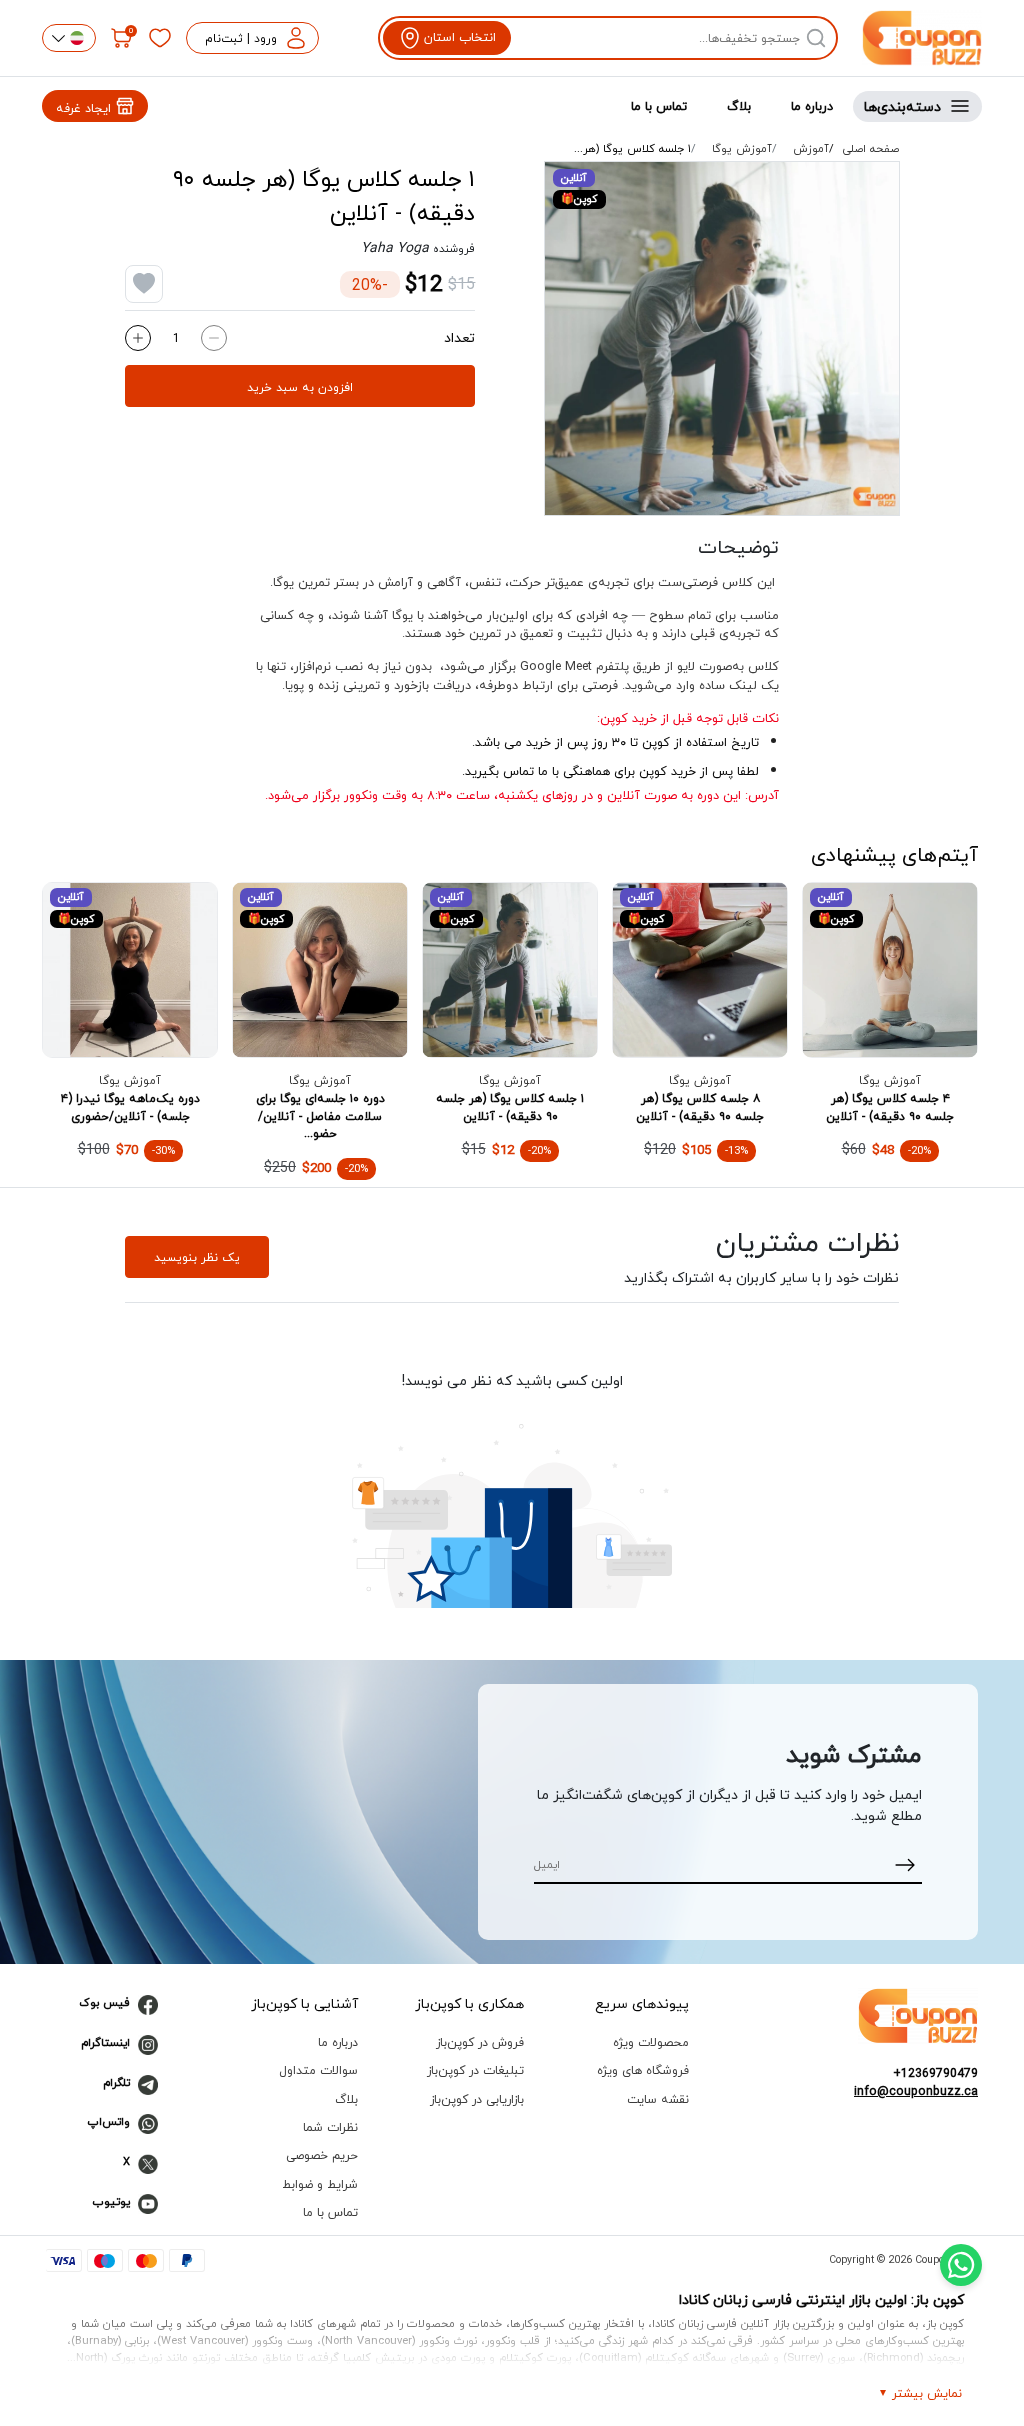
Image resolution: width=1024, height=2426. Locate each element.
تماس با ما (659, 106)
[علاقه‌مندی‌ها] (160, 38)
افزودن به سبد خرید (300, 387)
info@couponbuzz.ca (916, 2092)
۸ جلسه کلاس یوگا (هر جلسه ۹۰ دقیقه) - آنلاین (700, 1107)
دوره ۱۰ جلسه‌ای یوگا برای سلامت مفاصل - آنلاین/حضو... (320, 1116)
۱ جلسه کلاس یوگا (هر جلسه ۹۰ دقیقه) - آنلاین (510, 1107)
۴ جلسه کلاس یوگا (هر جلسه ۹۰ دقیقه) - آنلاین (890, 1107)
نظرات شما (330, 2127)
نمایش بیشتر (927, 2393)
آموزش (811, 148)
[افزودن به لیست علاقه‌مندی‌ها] (144, 284)
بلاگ (739, 106)
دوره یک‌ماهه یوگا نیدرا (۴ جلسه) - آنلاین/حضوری (130, 1107)
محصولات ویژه (651, 2042)
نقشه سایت (658, 2099)
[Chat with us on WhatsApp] (961, 2265)
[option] (722, 339)
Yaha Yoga (395, 247)
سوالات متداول (318, 2070)
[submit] (904, 1864)
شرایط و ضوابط (320, 2184)
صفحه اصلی (871, 148)
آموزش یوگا (742, 148)
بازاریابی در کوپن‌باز (477, 2099)
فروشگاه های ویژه (643, 2070)
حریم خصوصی (322, 2155)
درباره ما (812, 106)
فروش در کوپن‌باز (480, 2042)
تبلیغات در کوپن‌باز (475, 2070)
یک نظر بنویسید (197, 1257)
